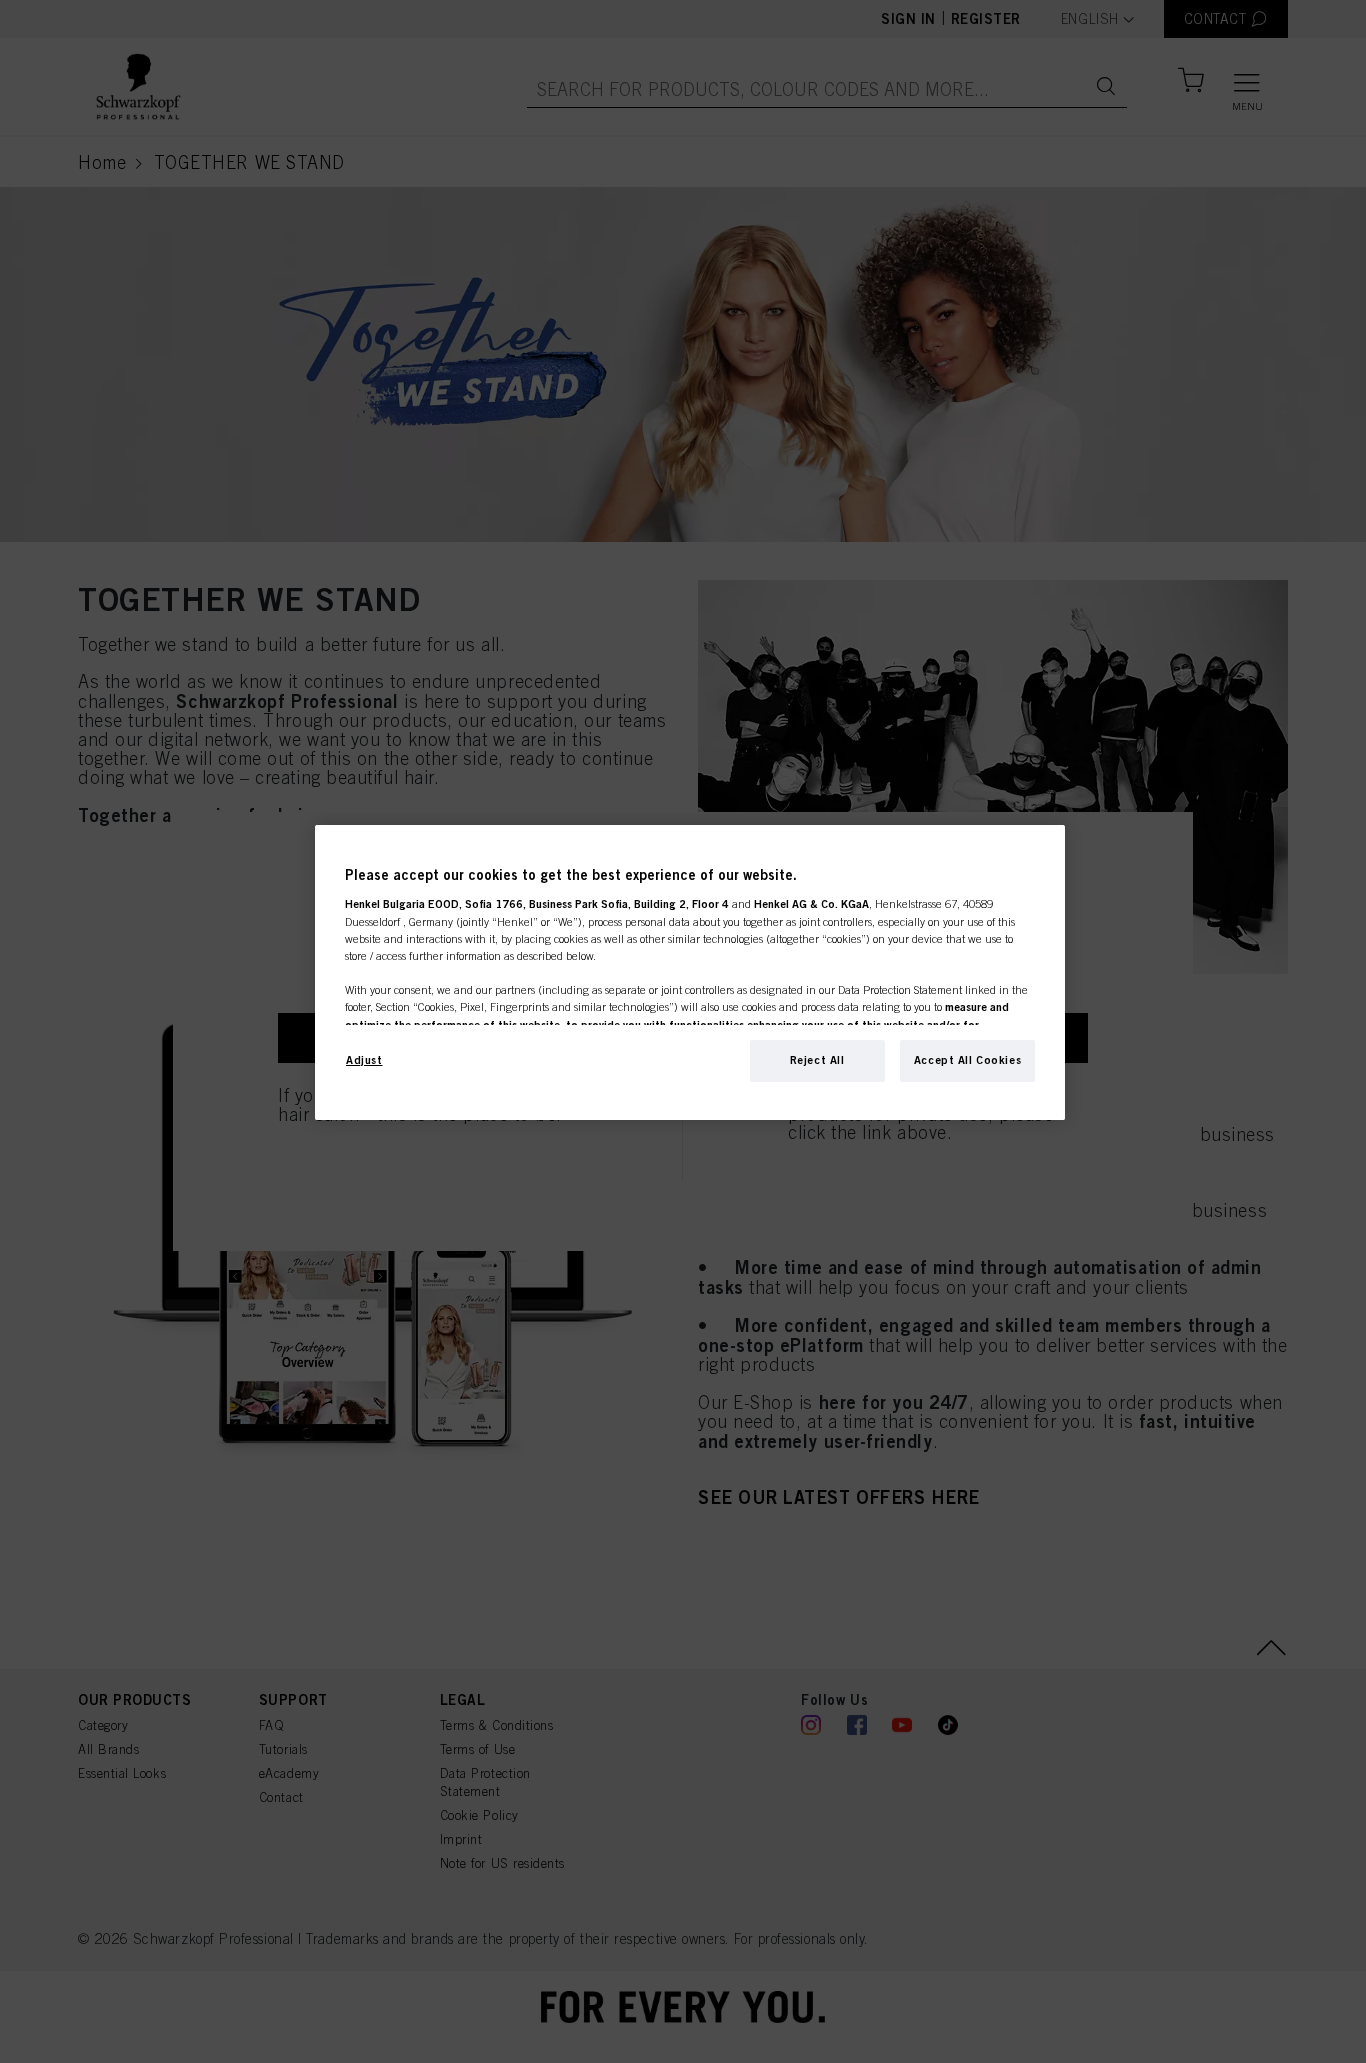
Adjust (364, 1060)
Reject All (817, 1060)
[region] (690, 972)
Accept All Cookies (967, 1060)
